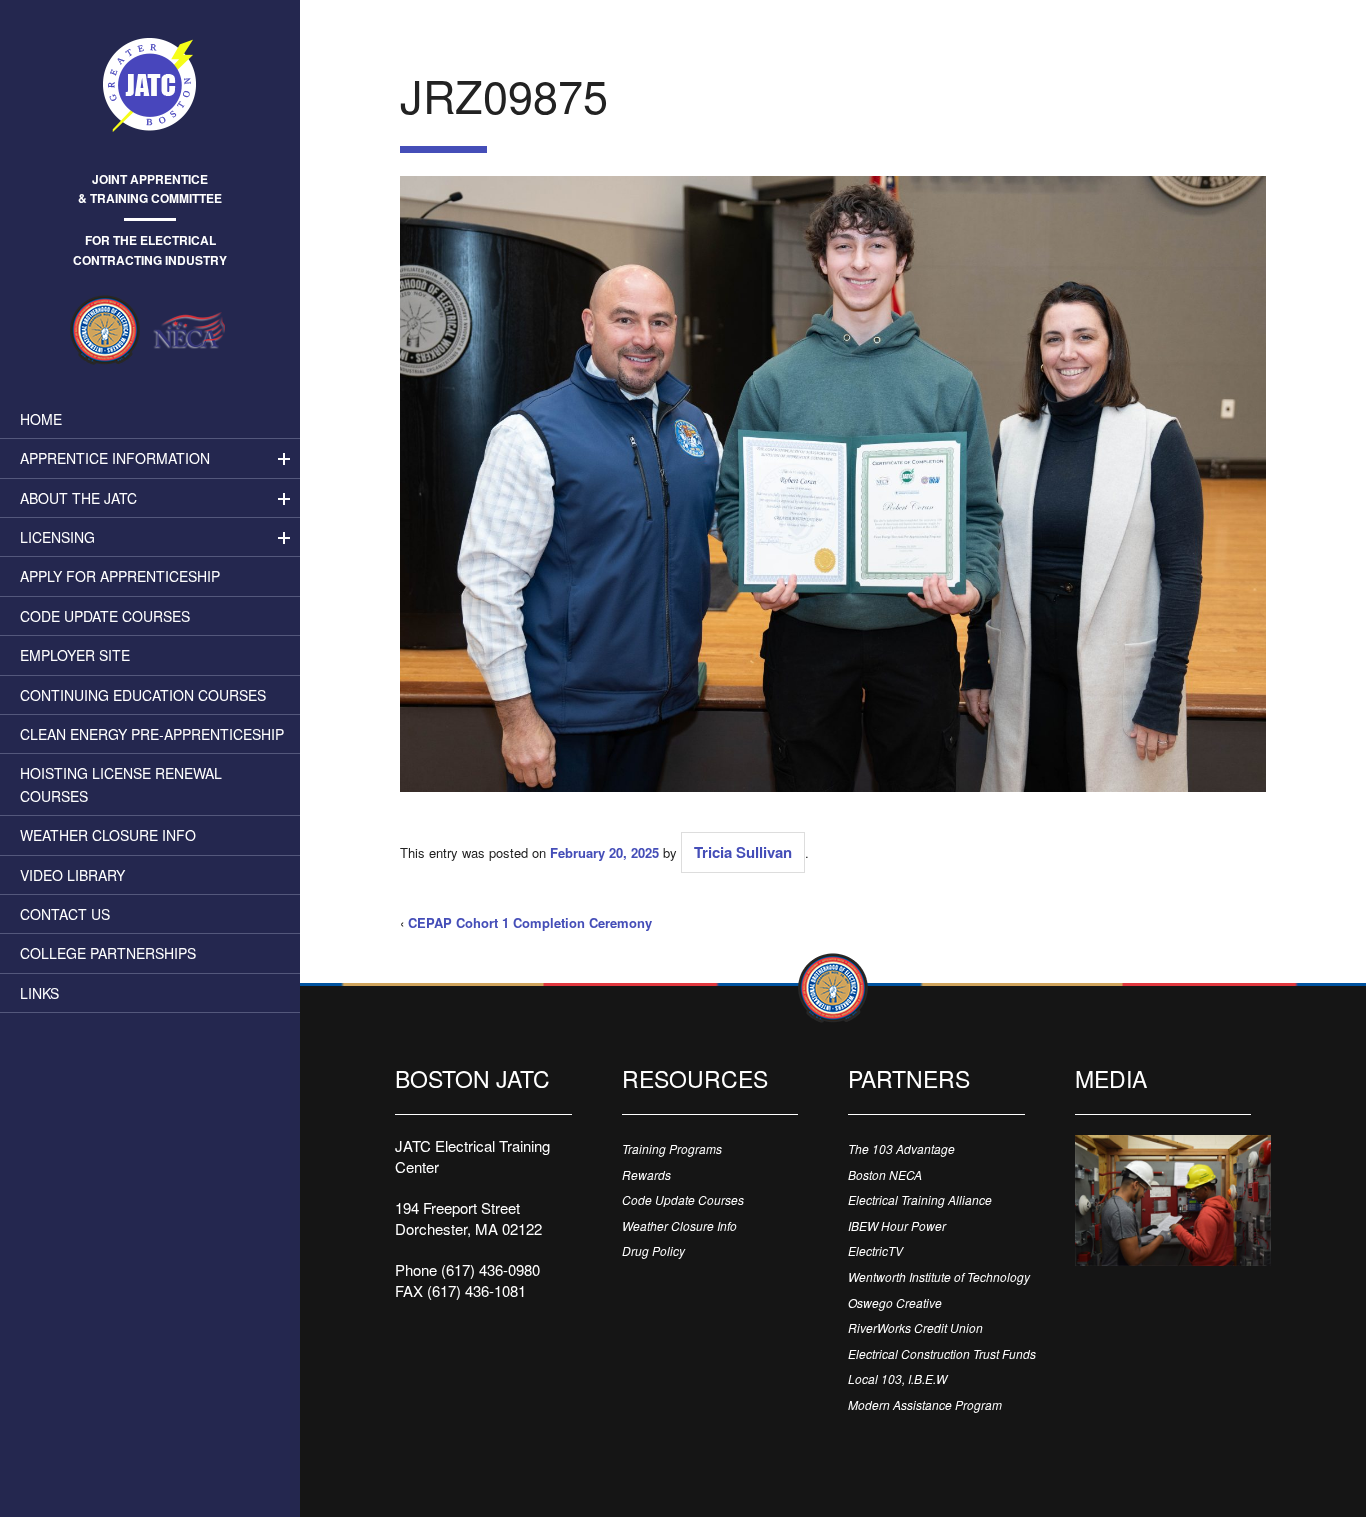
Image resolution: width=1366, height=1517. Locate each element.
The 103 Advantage (901, 1148)
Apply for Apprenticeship (120, 576)
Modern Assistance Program (925, 1404)
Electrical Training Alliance (920, 1199)
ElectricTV (875, 1250)
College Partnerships (108, 953)
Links (39, 993)
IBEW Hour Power (897, 1225)
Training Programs (672, 1148)
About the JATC (78, 498)
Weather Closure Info (108, 835)
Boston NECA (885, 1174)
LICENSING (57, 537)
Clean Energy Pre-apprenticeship (152, 734)
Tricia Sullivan (743, 852)
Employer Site (75, 655)
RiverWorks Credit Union (915, 1327)
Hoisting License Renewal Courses (121, 784)
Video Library (72, 875)
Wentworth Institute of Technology (939, 1276)
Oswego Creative (895, 1302)
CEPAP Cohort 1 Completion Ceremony (530, 922)
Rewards (646, 1174)
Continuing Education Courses (143, 695)
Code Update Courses (105, 616)
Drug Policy (653, 1250)
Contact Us (65, 914)
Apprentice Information (115, 458)
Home (41, 419)
